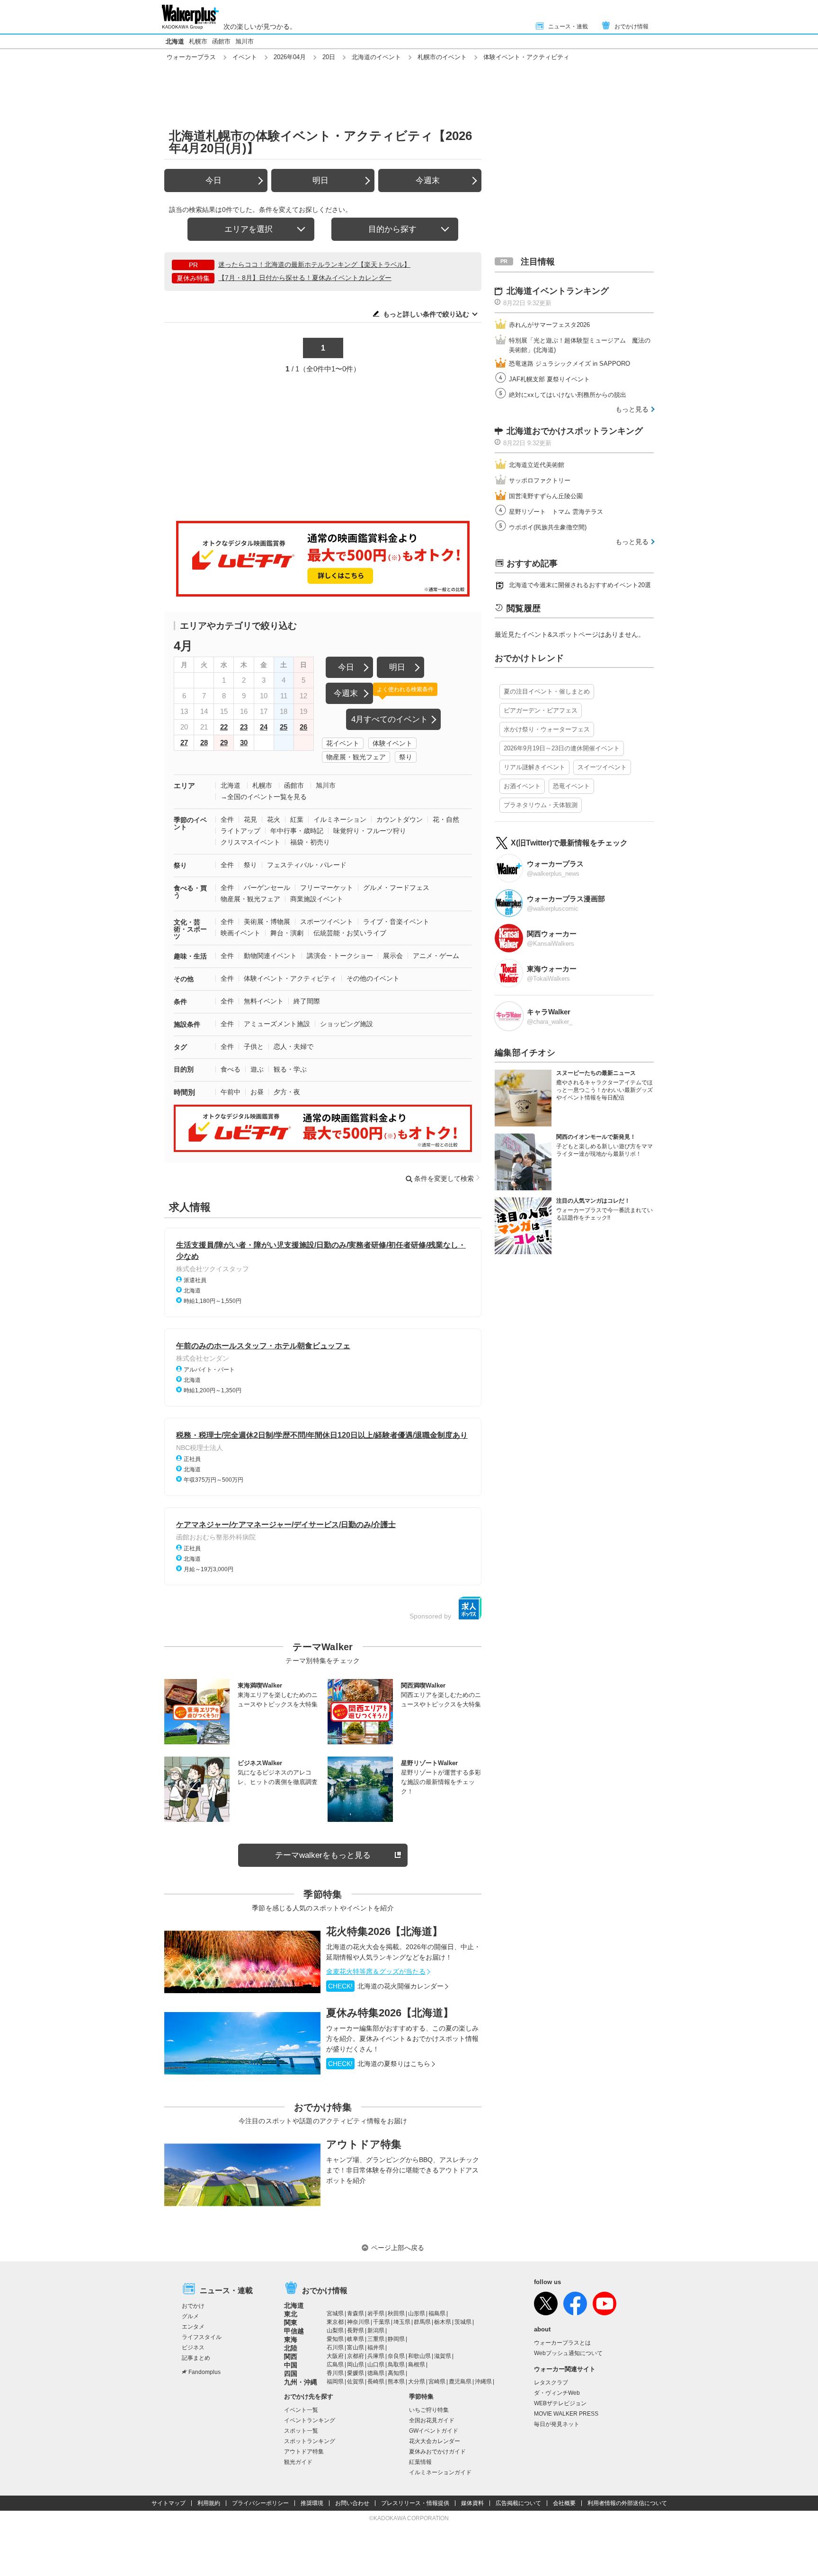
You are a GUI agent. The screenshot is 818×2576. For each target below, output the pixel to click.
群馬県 (422, 2322)
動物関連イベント (270, 956)
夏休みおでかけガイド (437, 2452)
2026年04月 (290, 57)
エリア (184, 786)
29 (224, 743)
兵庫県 (376, 2356)
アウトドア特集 (364, 2144)
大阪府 (335, 2356)
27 (184, 743)
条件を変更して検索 (444, 1178)
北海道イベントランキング (558, 291)
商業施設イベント (317, 899)
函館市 (221, 41)
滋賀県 (443, 2356)
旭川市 (245, 41)
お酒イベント (522, 786)
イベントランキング (310, 2420)
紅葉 (297, 819)
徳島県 (376, 2373)
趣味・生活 (190, 956)
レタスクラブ (551, 2383)
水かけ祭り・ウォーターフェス (547, 729)
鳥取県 (396, 2365)
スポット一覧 (301, 2431)
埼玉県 (402, 2322)
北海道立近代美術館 (537, 465)
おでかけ (193, 2306)
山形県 (417, 2313)
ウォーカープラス (191, 57)
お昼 (257, 1092)
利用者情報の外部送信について (627, 2503)
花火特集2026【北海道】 (384, 1931)
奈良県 (396, 2356)
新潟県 (376, 2330)
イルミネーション (340, 819)
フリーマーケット (327, 888)
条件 (180, 1002)
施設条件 (187, 1024)
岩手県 (376, 2313)
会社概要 (564, 2503)
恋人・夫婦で (293, 1046)
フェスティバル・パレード (307, 865)
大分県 (417, 2382)
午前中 (231, 1092)
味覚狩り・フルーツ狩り (370, 831)
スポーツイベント (327, 922)
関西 (291, 2356)
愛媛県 (356, 2373)
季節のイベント (190, 823)
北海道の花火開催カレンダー (386, 1986)
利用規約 (209, 2503)
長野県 (356, 2330)
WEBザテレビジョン (560, 2403)
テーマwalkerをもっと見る (323, 1855)
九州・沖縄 (301, 2382)
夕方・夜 (287, 1092)
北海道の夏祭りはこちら (379, 2064)
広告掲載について (518, 2503)
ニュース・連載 (568, 26)
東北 (291, 2314)
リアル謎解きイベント (534, 767)
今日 (213, 180)
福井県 (376, 2347)
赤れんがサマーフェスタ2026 (549, 325)
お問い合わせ (352, 2503)
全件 (227, 819)
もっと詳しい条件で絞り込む (426, 314)
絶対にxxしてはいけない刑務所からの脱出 (568, 395)
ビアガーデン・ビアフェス (541, 710)
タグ (180, 1047)
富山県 (356, 2347)
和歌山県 (419, 2356)
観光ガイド (298, 2462)
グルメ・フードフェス (396, 888)
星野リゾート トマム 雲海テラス (556, 512)
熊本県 (396, 2382)
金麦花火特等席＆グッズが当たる (376, 1971)
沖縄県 (483, 2382)
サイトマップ (169, 2503)
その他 (184, 979)
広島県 (335, 2365)
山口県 (376, 2365)
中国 (291, 2365)
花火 (274, 819)
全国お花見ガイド (432, 2420)
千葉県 (382, 2322)
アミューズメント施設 (277, 1024)
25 (284, 727)
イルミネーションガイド (440, 2472)
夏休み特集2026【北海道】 (390, 2013)
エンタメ (193, 2327)
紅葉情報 (420, 2462)
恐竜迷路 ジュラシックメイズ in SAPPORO (569, 364)
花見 (250, 819)
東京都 (335, 2322)
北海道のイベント (376, 57)
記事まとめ (196, 2358)
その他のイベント (373, 978)
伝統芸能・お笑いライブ (350, 933)
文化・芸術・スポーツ (190, 929)
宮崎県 (437, 2382)
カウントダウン (400, 819)
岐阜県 (356, 2339)
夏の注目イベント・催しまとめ (547, 691)
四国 (291, 2374)
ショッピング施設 (347, 1024)
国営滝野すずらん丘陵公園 (546, 496)
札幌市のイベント (442, 57)
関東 (291, 2322)
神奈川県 (358, 2322)
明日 (320, 180)
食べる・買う (190, 892)
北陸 (291, 2348)
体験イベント (392, 743)
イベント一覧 (301, 2410)
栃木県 (443, 2322)
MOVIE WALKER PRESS (566, 2414)
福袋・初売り (310, 842)
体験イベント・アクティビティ (290, 978)
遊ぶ (257, 1069)
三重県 (376, 2339)
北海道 (175, 41)
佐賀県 (356, 2382)
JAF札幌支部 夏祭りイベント (549, 379)
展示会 (393, 956)
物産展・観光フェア (356, 757)
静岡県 (396, 2339)
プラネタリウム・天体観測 (541, 805)
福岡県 (335, 2382)
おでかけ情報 (631, 26)
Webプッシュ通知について (568, 2353)
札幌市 (198, 41)
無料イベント (264, 1001)
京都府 (356, 2356)
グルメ (190, 2316)
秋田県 (396, 2313)
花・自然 (446, 819)
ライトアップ (240, 831)
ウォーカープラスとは (562, 2343)
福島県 (437, 2313)
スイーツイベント (602, 767)
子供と (254, 1046)
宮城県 (335, 2313)
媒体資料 (472, 2503)
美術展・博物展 (267, 922)
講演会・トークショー (340, 956)
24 (264, 727)
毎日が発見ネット (557, 2424)
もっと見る (632, 409)
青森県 (356, 2313)
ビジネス (193, 2347)
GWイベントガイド (434, 2431)
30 (244, 743)
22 (224, 727)
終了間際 (307, 1001)
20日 (329, 57)
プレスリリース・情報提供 (415, 2503)
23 (244, 727)
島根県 (417, 2365)
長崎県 (376, 2382)
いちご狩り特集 (429, 2410)
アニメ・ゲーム (436, 956)
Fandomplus (204, 2372)
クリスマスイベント (250, 842)
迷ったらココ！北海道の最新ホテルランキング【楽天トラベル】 (314, 264)
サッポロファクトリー (540, 480)
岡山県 (356, 2365)
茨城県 (463, 2322)
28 (204, 743)
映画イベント (240, 933)
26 (303, 727)
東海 (291, 2339)
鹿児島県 (460, 2382)
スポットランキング (310, 2441)
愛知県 (335, 2339)
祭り (406, 757)
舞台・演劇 (287, 933)
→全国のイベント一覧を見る (264, 797)
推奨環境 (312, 2503)
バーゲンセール (267, 888)
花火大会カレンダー (435, 2441)
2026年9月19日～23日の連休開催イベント (562, 748)
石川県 (335, 2347)
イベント (245, 57)
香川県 (335, 2373)
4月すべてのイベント (390, 719)
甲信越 (294, 2331)
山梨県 (335, 2330)
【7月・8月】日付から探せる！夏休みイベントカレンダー (305, 278)
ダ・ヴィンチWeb (557, 2393)
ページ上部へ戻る (398, 2248)
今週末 (428, 180)
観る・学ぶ (290, 1069)
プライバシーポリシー (260, 2503)
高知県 (396, 2373)
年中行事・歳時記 (297, 831)
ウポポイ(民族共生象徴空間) (548, 527)
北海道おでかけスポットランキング (575, 431)
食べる (231, 1069)
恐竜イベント (571, 786)
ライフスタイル (202, 2337)
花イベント (343, 743)
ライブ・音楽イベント (396, 922)
